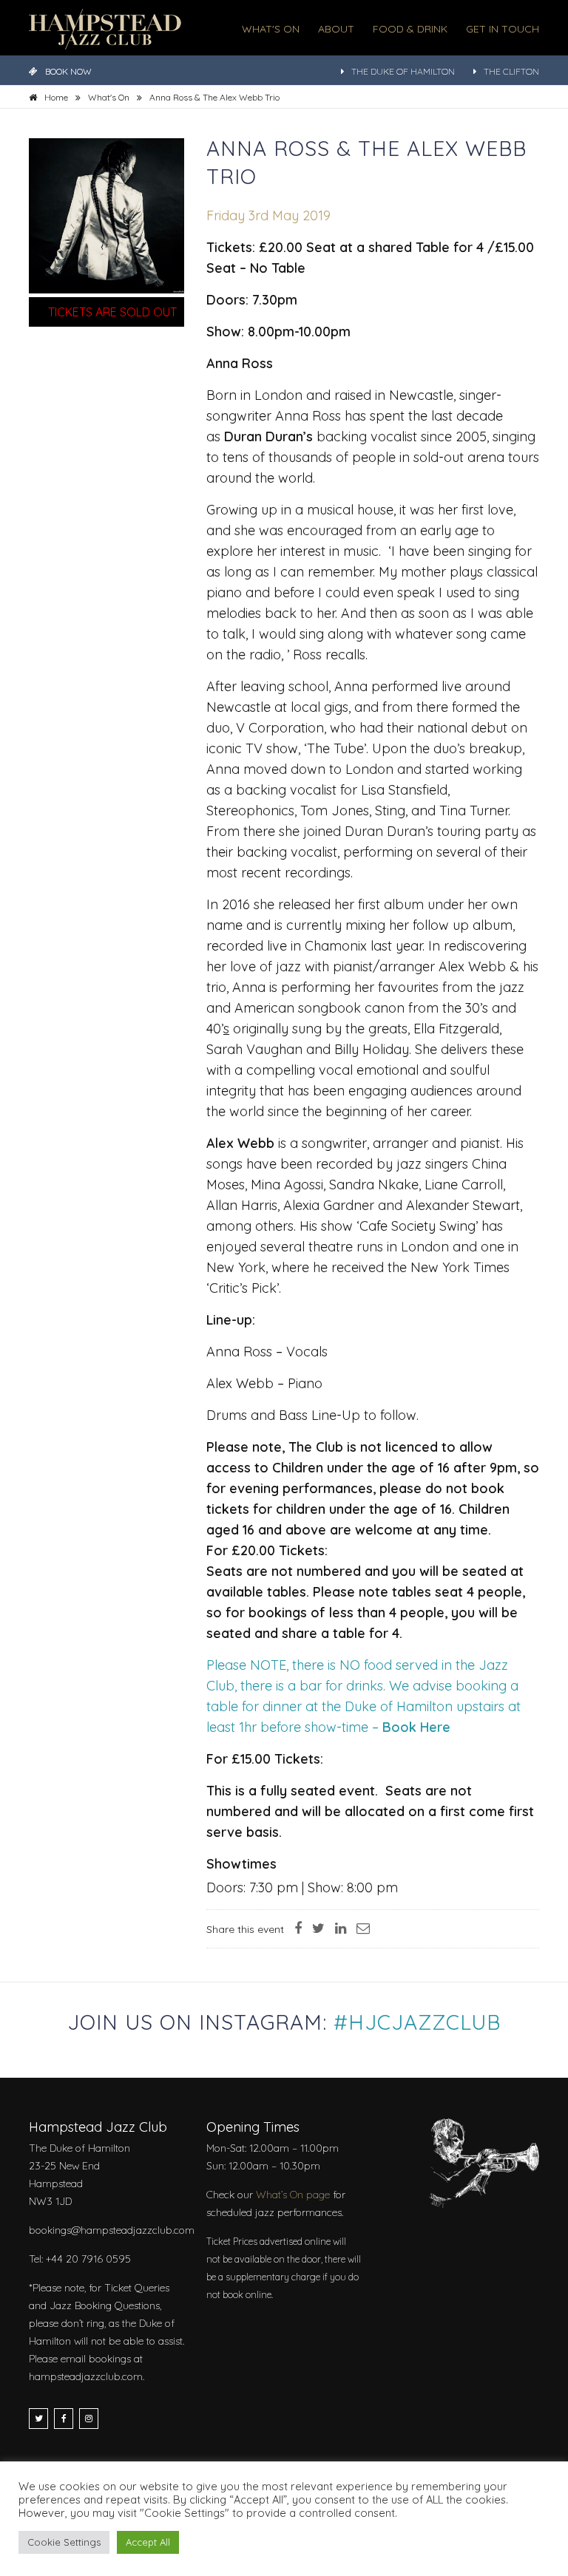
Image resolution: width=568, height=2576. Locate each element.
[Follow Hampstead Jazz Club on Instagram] (89, 2419)
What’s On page (293, 2195)
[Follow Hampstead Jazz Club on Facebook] (64, 2419)
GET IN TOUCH (503, 29)
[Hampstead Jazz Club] (105, 28)
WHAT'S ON (271, 29)
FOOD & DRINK (410, 29)
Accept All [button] (148, 2542)
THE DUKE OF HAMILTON (403, 71)
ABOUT (336, 29)
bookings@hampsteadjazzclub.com (112, 2230)
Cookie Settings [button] (64, 2542)
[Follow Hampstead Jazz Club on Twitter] (38, 2419)
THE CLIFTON (511, 71)
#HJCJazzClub (417, 2022)
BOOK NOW (68, 71)
